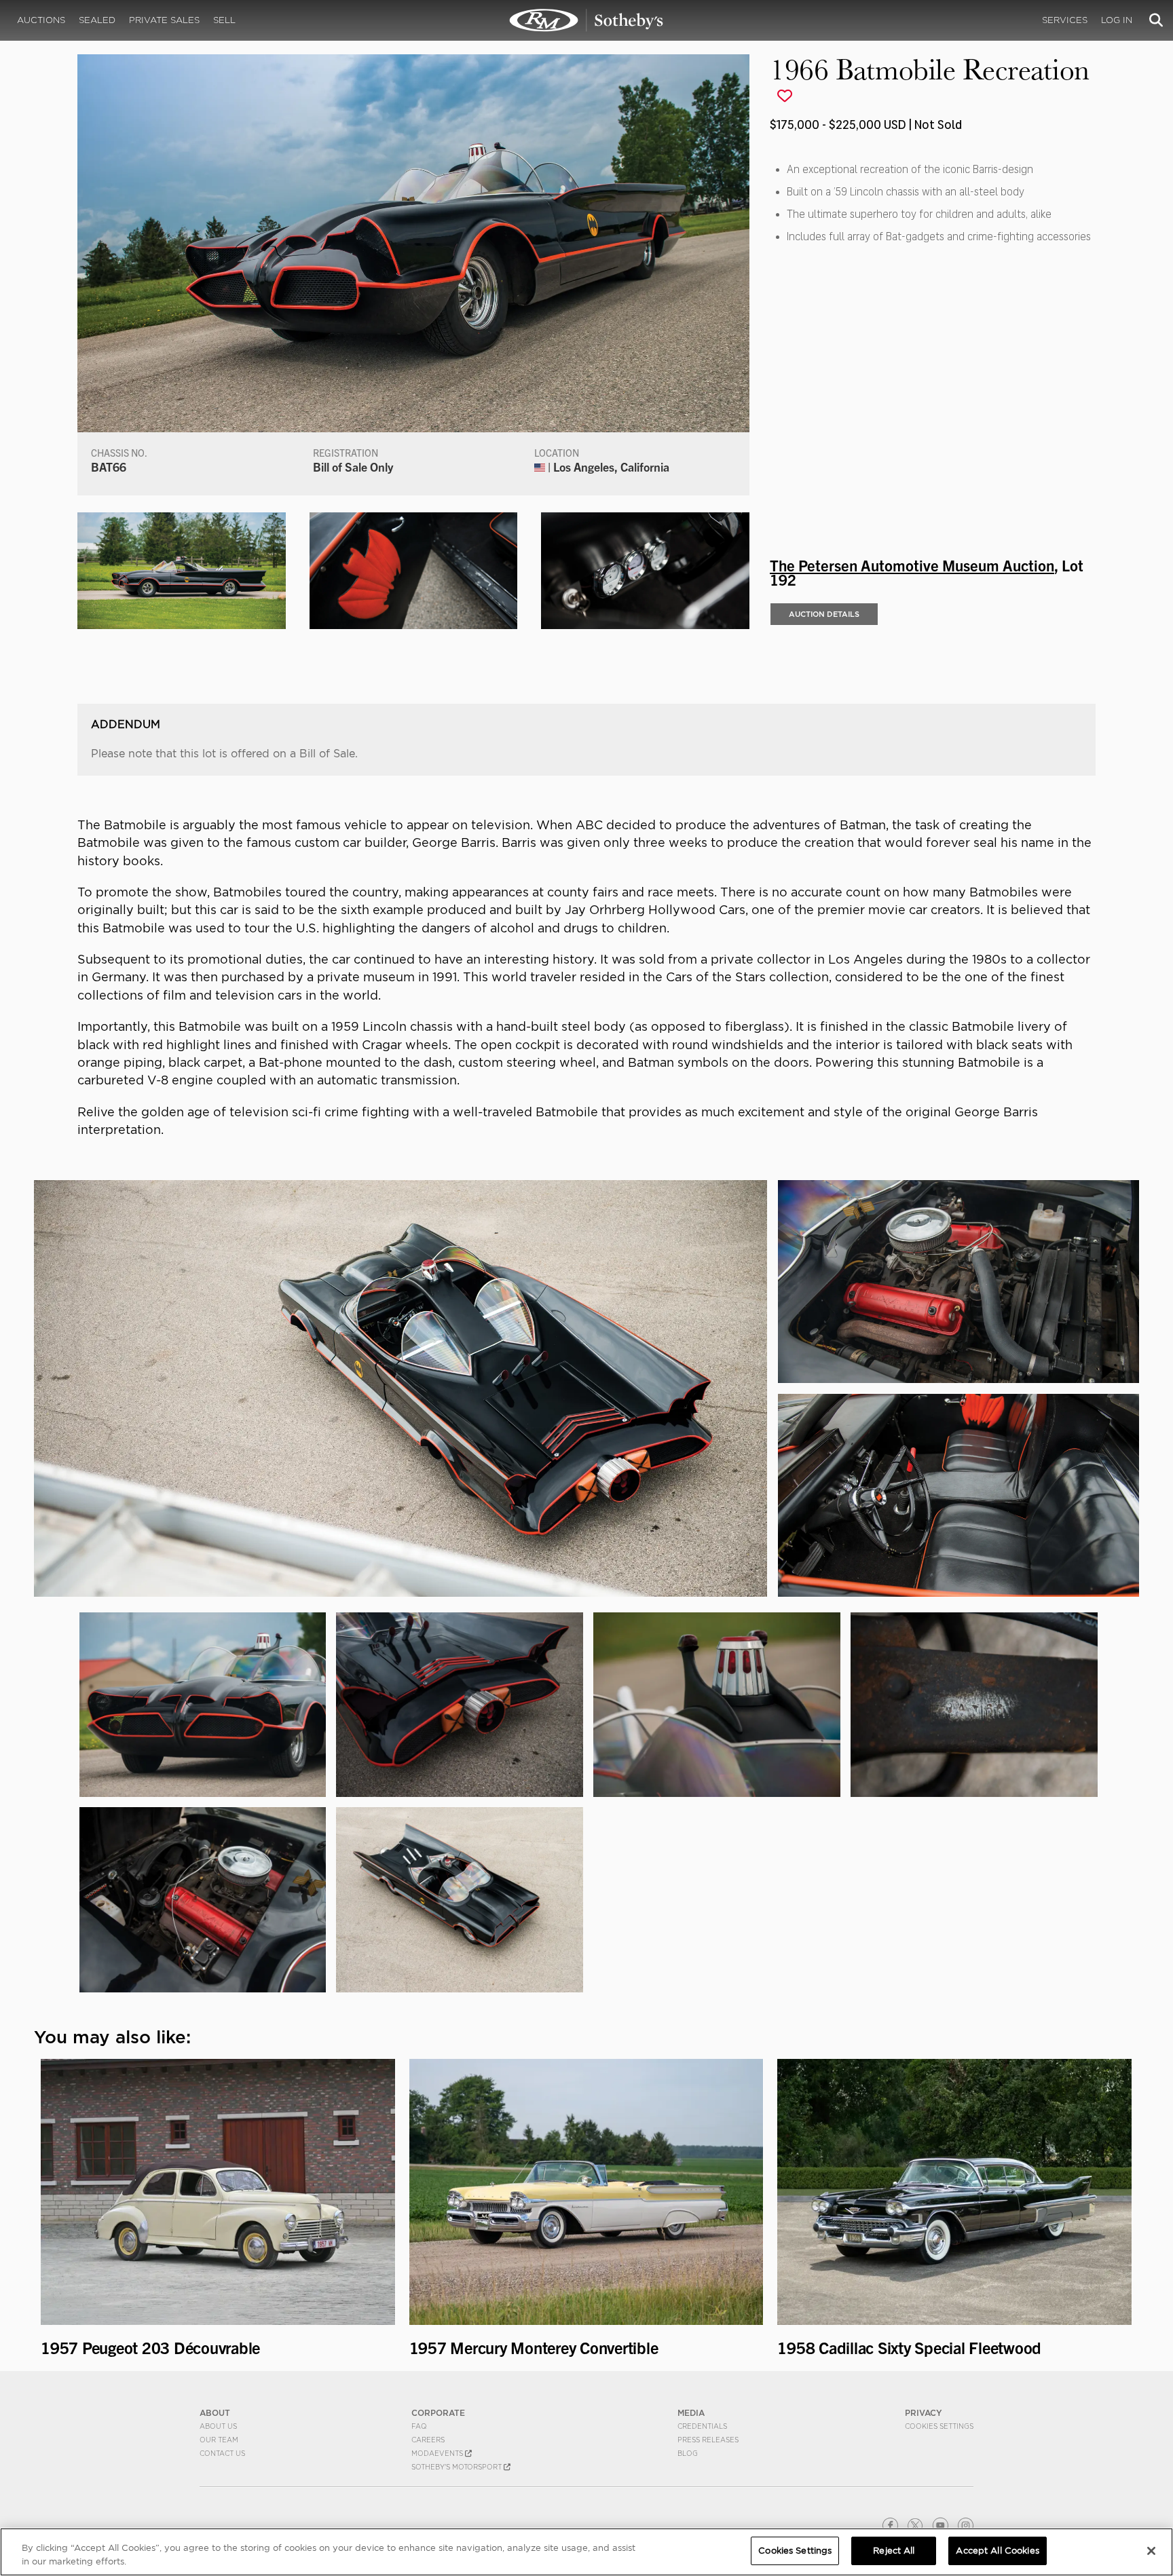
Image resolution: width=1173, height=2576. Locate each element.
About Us (218, 2426)
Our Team (219, 2440)
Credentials (702, 2426)
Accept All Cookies (997, 2551)
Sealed (97, 20)
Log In (1117, 20)
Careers (428, 2440)
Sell (224, 20)
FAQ (419, 2426)
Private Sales (164, 20)
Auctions (41, 20)
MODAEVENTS (438, 2453)
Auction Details (824, 614)
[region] (586, 2552)
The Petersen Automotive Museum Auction (912, 565)
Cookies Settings (939, 2426)
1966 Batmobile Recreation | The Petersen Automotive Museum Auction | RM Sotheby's (586, 20)
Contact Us (222, 2453)
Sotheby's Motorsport (458, 2467)
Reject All (894, 2551)
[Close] (1151, 2551)
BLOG (688, 2453)
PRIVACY (924, 2413)
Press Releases (708, 2440)
